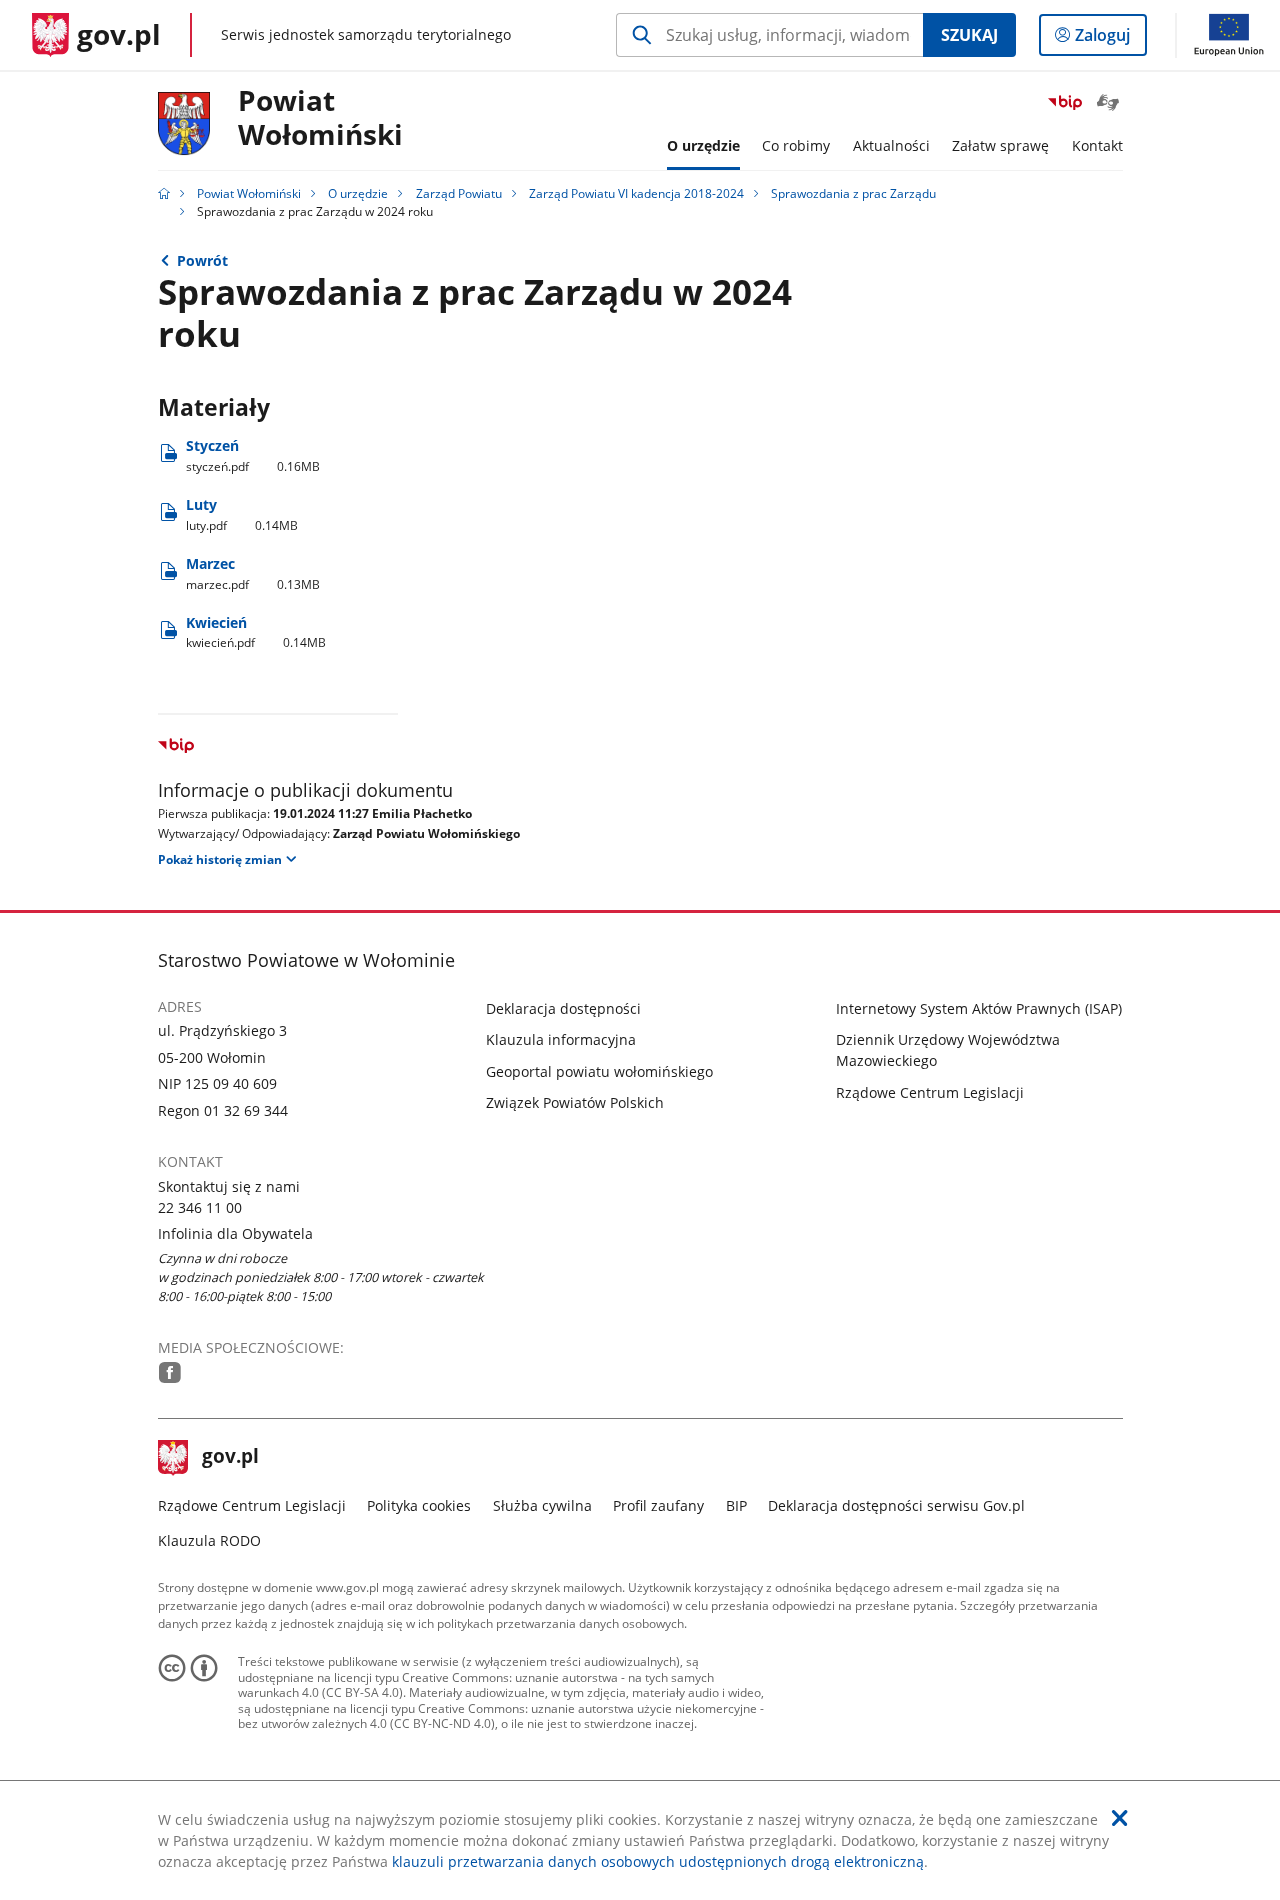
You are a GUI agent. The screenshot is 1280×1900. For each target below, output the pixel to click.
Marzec (253, 573)
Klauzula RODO (209, 1540)
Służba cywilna (542, 1505)
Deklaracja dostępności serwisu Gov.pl (896, 1505)
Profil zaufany (658, 1505)
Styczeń (253, 455)
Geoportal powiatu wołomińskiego (599, 1071)
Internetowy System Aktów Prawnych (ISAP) (979, 1008)
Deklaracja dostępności (563, 1008)
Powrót (202, 260)
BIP (736, 1505)
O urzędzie (358, 193)
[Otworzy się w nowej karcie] (170, 1372)
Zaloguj (1110, 39)
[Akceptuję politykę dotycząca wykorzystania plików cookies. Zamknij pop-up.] (1120, 1818)
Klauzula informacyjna (561, 1039)
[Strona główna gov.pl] (164, 193)
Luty (242, 514)
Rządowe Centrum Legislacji (930, 1092)
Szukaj (969, 35)
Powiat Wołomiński (249, 193)
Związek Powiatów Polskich (575, 1102)
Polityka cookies (419, 1505)
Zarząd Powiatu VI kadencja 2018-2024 (636, 193)
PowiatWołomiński (320, 118)
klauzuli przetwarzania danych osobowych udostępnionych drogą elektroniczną (658, 1861)
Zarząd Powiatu (459, 193)
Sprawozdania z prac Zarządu (853, 193)
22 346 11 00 (200, 1207)
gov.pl (230, 1458)
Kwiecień (256, 632)
